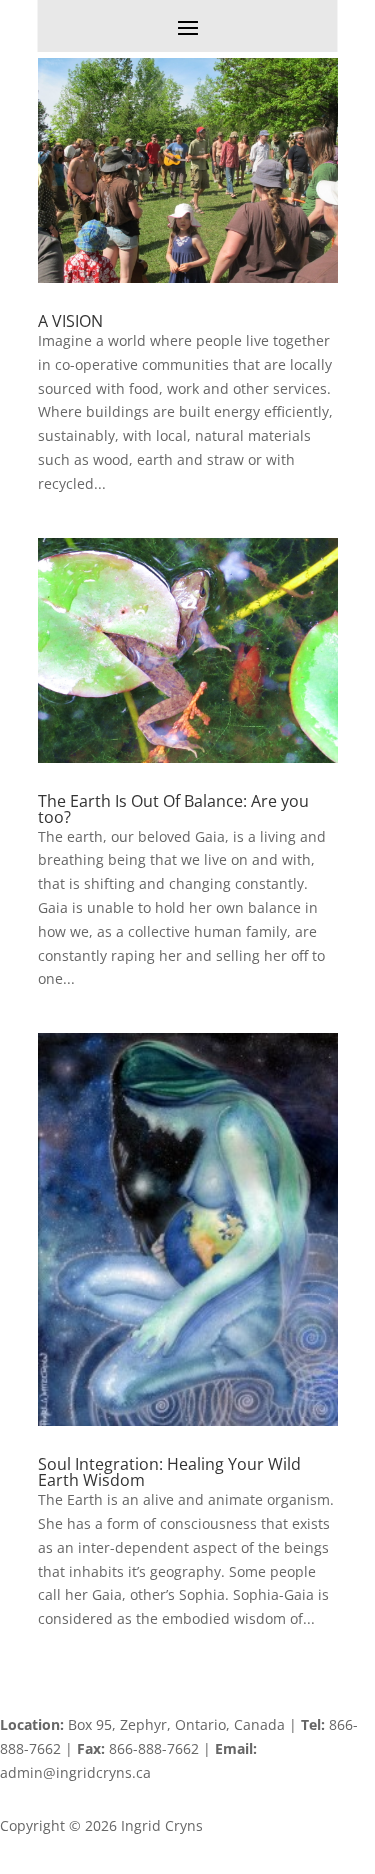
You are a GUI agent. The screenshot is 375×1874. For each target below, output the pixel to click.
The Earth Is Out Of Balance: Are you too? (173, 809)
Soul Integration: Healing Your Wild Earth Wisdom (169, 1472)
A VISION (70, 321)
